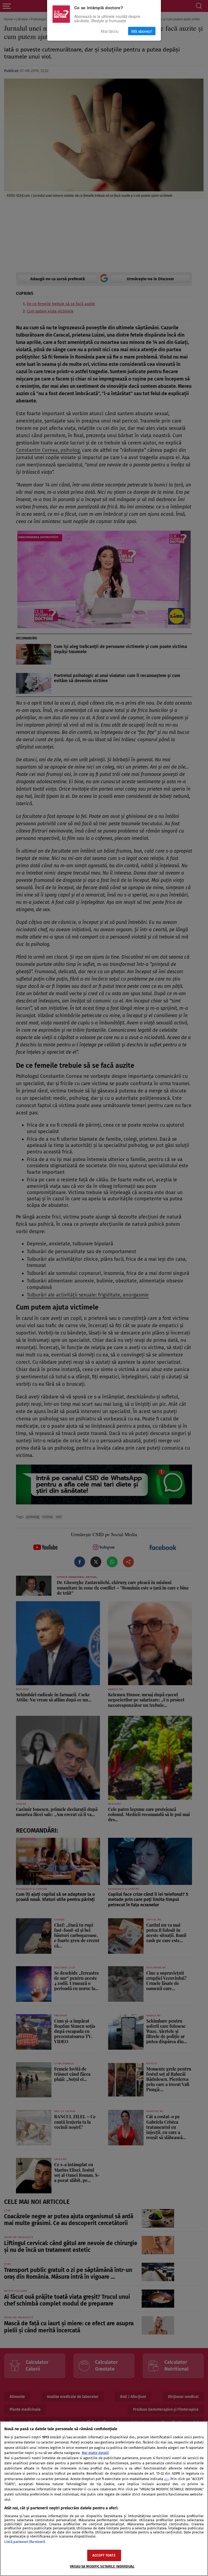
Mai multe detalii (95, 2453)
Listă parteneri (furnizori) (25, 2542)
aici (166, 2479)
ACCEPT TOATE (104, 2555)
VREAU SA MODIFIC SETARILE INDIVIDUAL (102, 2566)
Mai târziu (110, 31)
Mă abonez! (142, 31)
